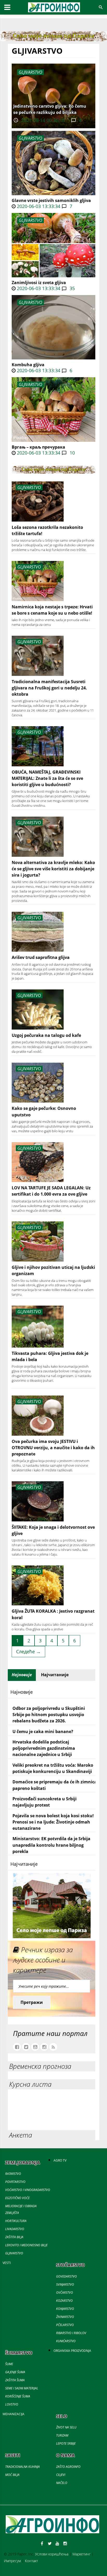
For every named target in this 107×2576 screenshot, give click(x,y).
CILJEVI (61, 2475)
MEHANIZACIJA (14, 2414)
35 (72, 288)
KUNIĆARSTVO (66, 2341)
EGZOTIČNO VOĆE (17, 2198)
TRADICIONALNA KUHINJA (22, 2467)
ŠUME (9, 2364)
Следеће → (28, 1651)
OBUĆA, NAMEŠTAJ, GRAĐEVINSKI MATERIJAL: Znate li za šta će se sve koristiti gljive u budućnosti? (47, 778)
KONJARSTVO (65, 2309)
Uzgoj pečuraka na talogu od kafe (46, 1035)
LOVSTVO (12, 2404)
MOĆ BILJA (12, 2475)
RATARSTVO (13, 2174)
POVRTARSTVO (15, 2182)
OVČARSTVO (65, 2293)
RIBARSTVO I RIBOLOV (71, 2333)
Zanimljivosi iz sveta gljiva (39, 283)
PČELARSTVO (65, 2325)
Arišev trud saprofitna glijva (41, 957)
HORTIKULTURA (16, 2221)
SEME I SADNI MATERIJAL (22, 2388)
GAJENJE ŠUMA (15, 2372)
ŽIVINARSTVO (65, 2317)
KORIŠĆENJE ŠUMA (18, 2396)
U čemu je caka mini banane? (43, 1731)
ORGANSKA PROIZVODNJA (72, 2351)
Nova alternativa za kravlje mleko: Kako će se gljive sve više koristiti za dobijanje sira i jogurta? (53, 869)
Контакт (31, 2561)
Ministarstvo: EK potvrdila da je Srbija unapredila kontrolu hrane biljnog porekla (51, 1845)
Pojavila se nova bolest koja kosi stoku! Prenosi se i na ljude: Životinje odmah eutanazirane (53, 1822)
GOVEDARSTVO (66, 2276)
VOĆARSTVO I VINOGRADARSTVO (28, 2190)
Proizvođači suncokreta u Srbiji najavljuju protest (45, 1802)
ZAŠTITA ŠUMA (15, 2380)
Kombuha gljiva (28, 365)
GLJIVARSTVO (31, 138)
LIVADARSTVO (15, 2229)
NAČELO (62, 2483)
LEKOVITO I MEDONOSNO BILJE (26, 2245)
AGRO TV (60, 2160)
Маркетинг (82, 2554)
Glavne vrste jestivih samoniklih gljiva (51, 200)
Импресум (12, 2561)
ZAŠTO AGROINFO (68, 2467)
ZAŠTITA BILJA (14, 2237)
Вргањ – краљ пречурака (38, 447)
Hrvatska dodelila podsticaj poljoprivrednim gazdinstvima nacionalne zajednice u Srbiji (44, 1748)
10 (72, 453)
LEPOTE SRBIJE (66, 2443)
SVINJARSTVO (65, 2284)
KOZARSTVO (64, 2301)
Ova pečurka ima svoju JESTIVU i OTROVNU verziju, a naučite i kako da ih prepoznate (53, 1448)
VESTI (7, 2263)
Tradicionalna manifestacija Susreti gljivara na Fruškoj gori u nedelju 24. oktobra (49, 688)
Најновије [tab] (22, 1675)
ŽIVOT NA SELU (66, 2427)
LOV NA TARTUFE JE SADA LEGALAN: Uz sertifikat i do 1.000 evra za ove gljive (51, 1191)
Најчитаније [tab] (55, 1675)
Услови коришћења (52, 2554)
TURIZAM (62, 2435)
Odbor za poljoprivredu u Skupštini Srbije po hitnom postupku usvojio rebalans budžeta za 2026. (49, 1715)
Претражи (32, 2002)
